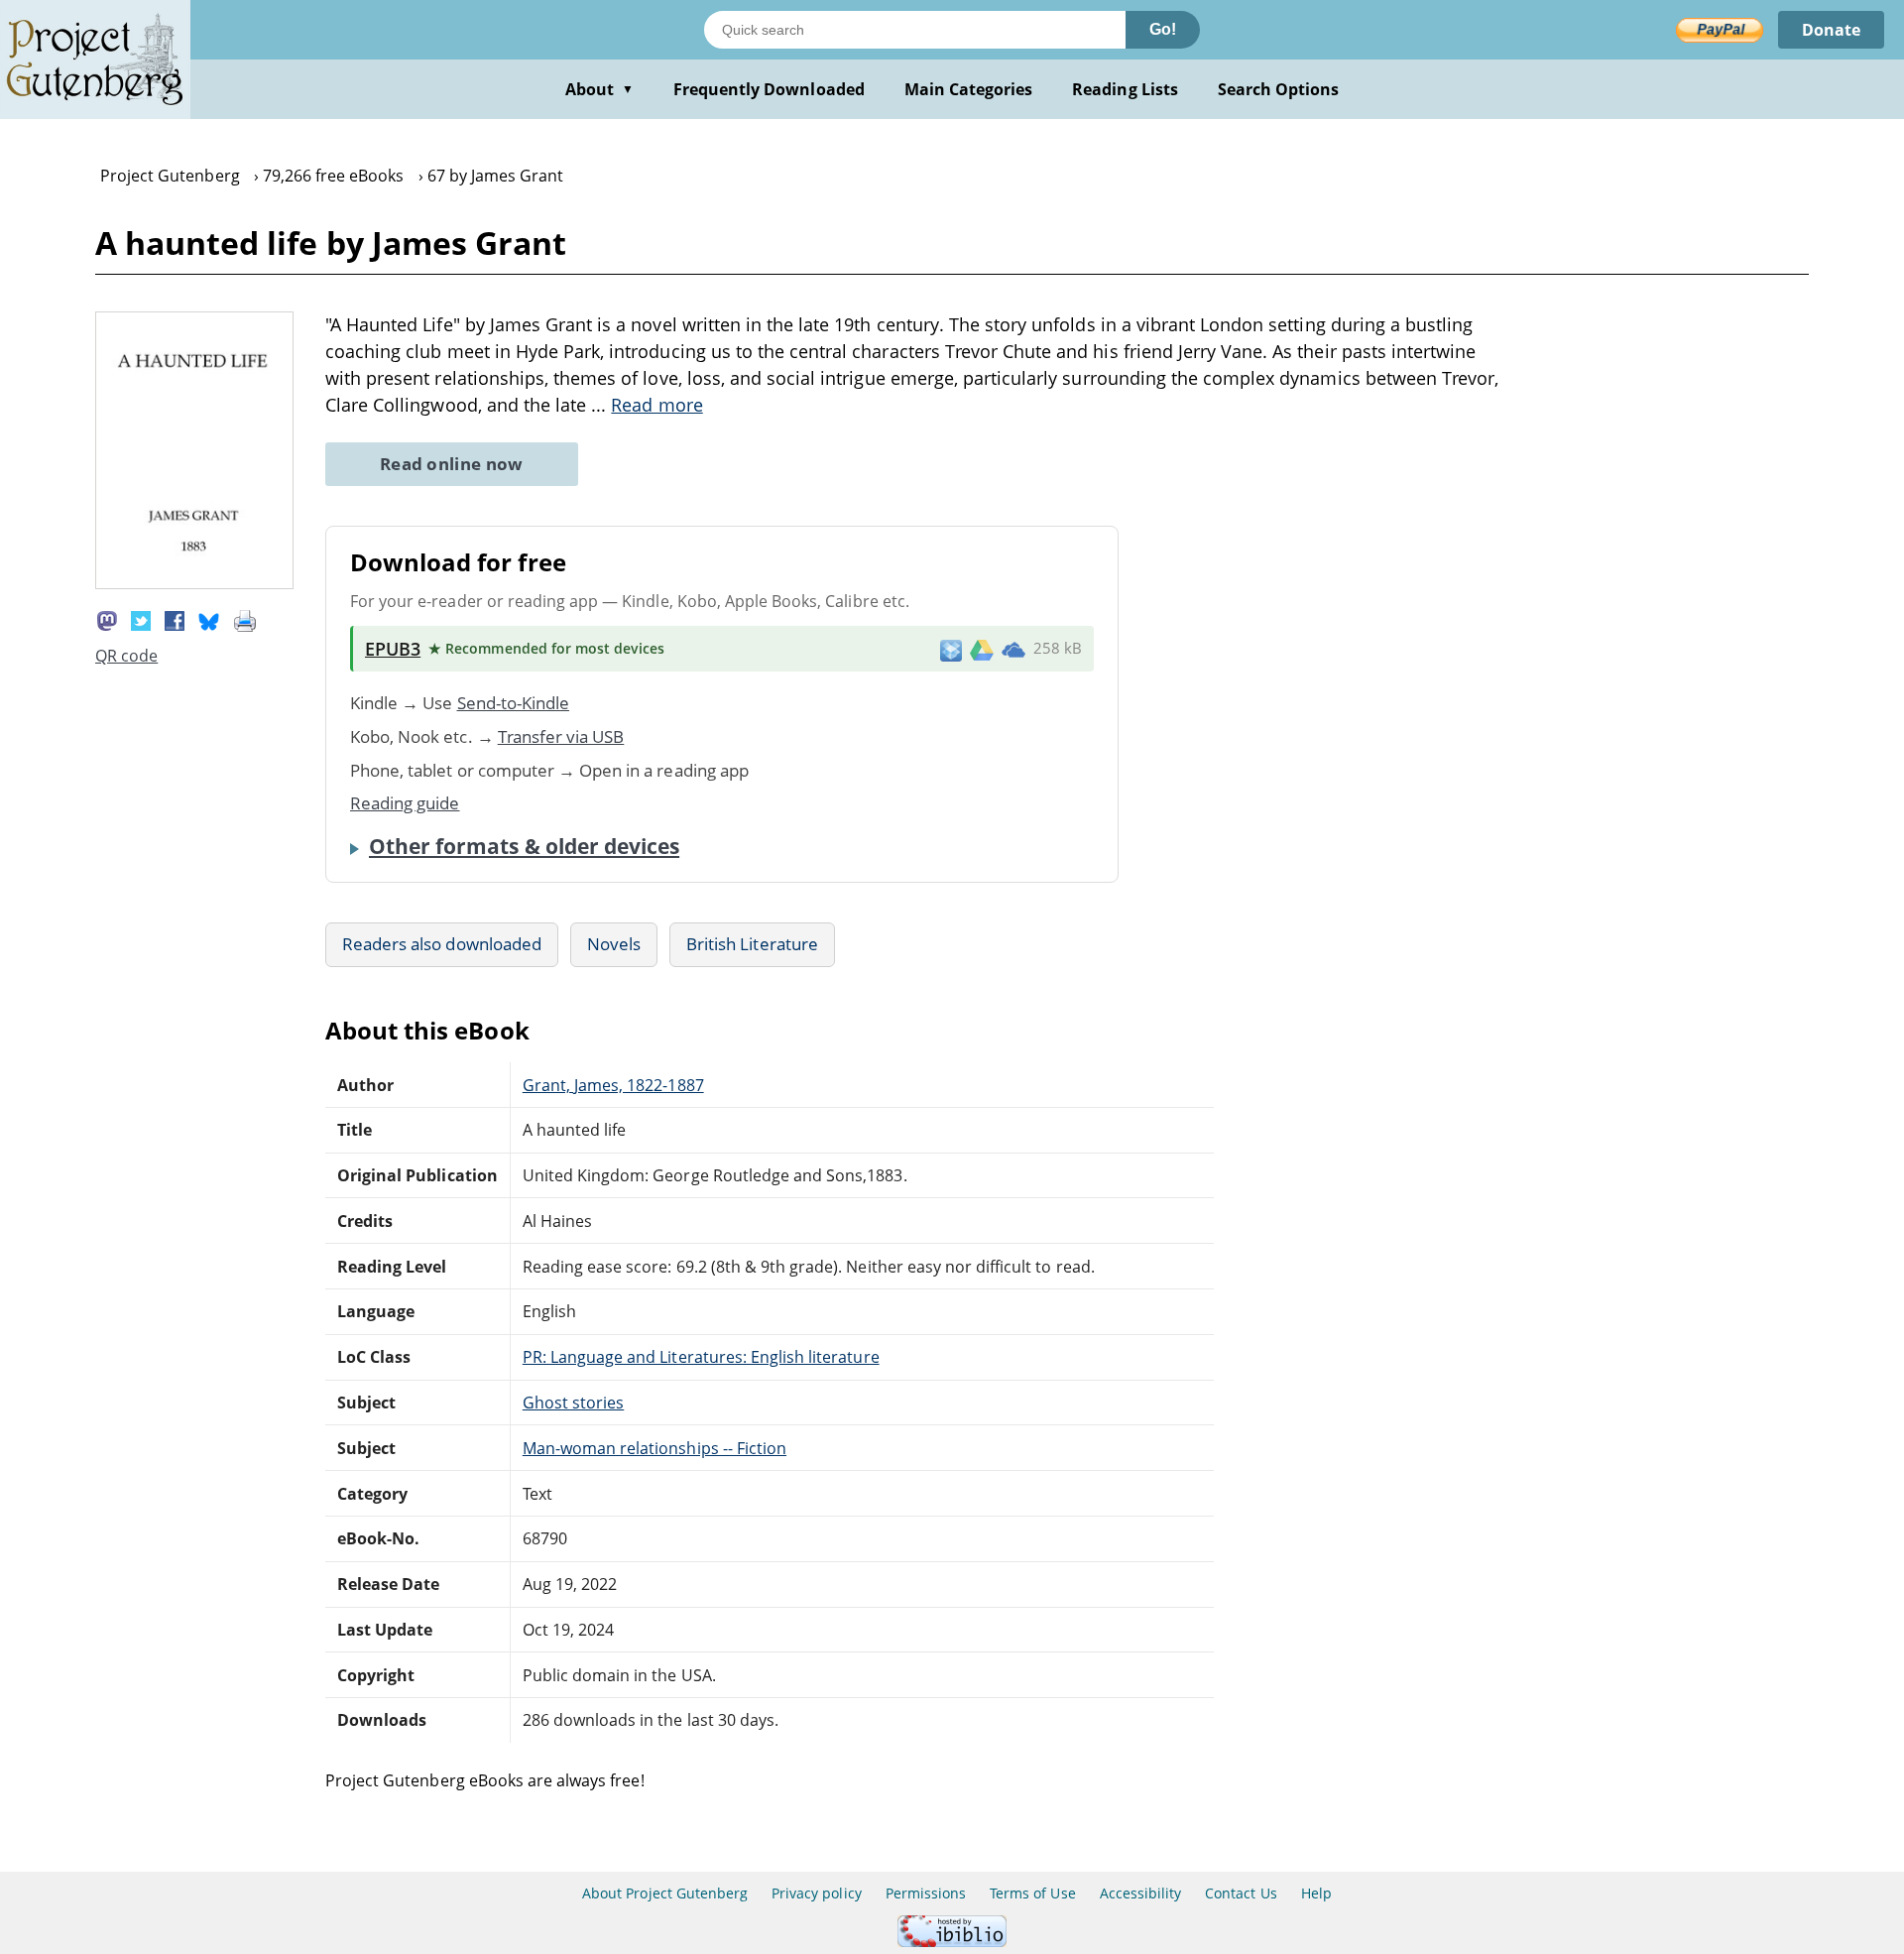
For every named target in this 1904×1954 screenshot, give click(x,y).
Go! (1163, 29)
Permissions (926, 1893)
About (599, 89)
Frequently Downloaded (769, 89)
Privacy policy (817, 1893)
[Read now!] (194, 583)
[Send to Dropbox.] (951, 649)
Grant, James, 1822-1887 (613, 1085)
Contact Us (1241, 1893)
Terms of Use (1032, 1893)
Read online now (452, 464)
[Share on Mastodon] (107, 620)
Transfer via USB (561, 736)
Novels (614, 944)
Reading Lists (1125, 89)
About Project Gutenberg (665, 1893)
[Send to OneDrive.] (1013, 649)
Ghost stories (574, 1403)
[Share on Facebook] (175, 620)
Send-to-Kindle (514, 703)
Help (1316, 1893)
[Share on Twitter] (141, 620)
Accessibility (1141, 1893)
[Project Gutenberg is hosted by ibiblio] (952, 1942)
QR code (126, 656)
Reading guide (405, 803)
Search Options (1279, 89)
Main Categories (969, 89)
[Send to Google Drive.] (982, 649)
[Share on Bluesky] (209, 620)
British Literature (752, 944)
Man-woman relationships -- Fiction (654, 1448)
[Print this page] (245, 620)
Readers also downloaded (442, 944)
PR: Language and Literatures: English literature (701, 1357)
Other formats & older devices (524, 846)
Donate (1831, 30)
